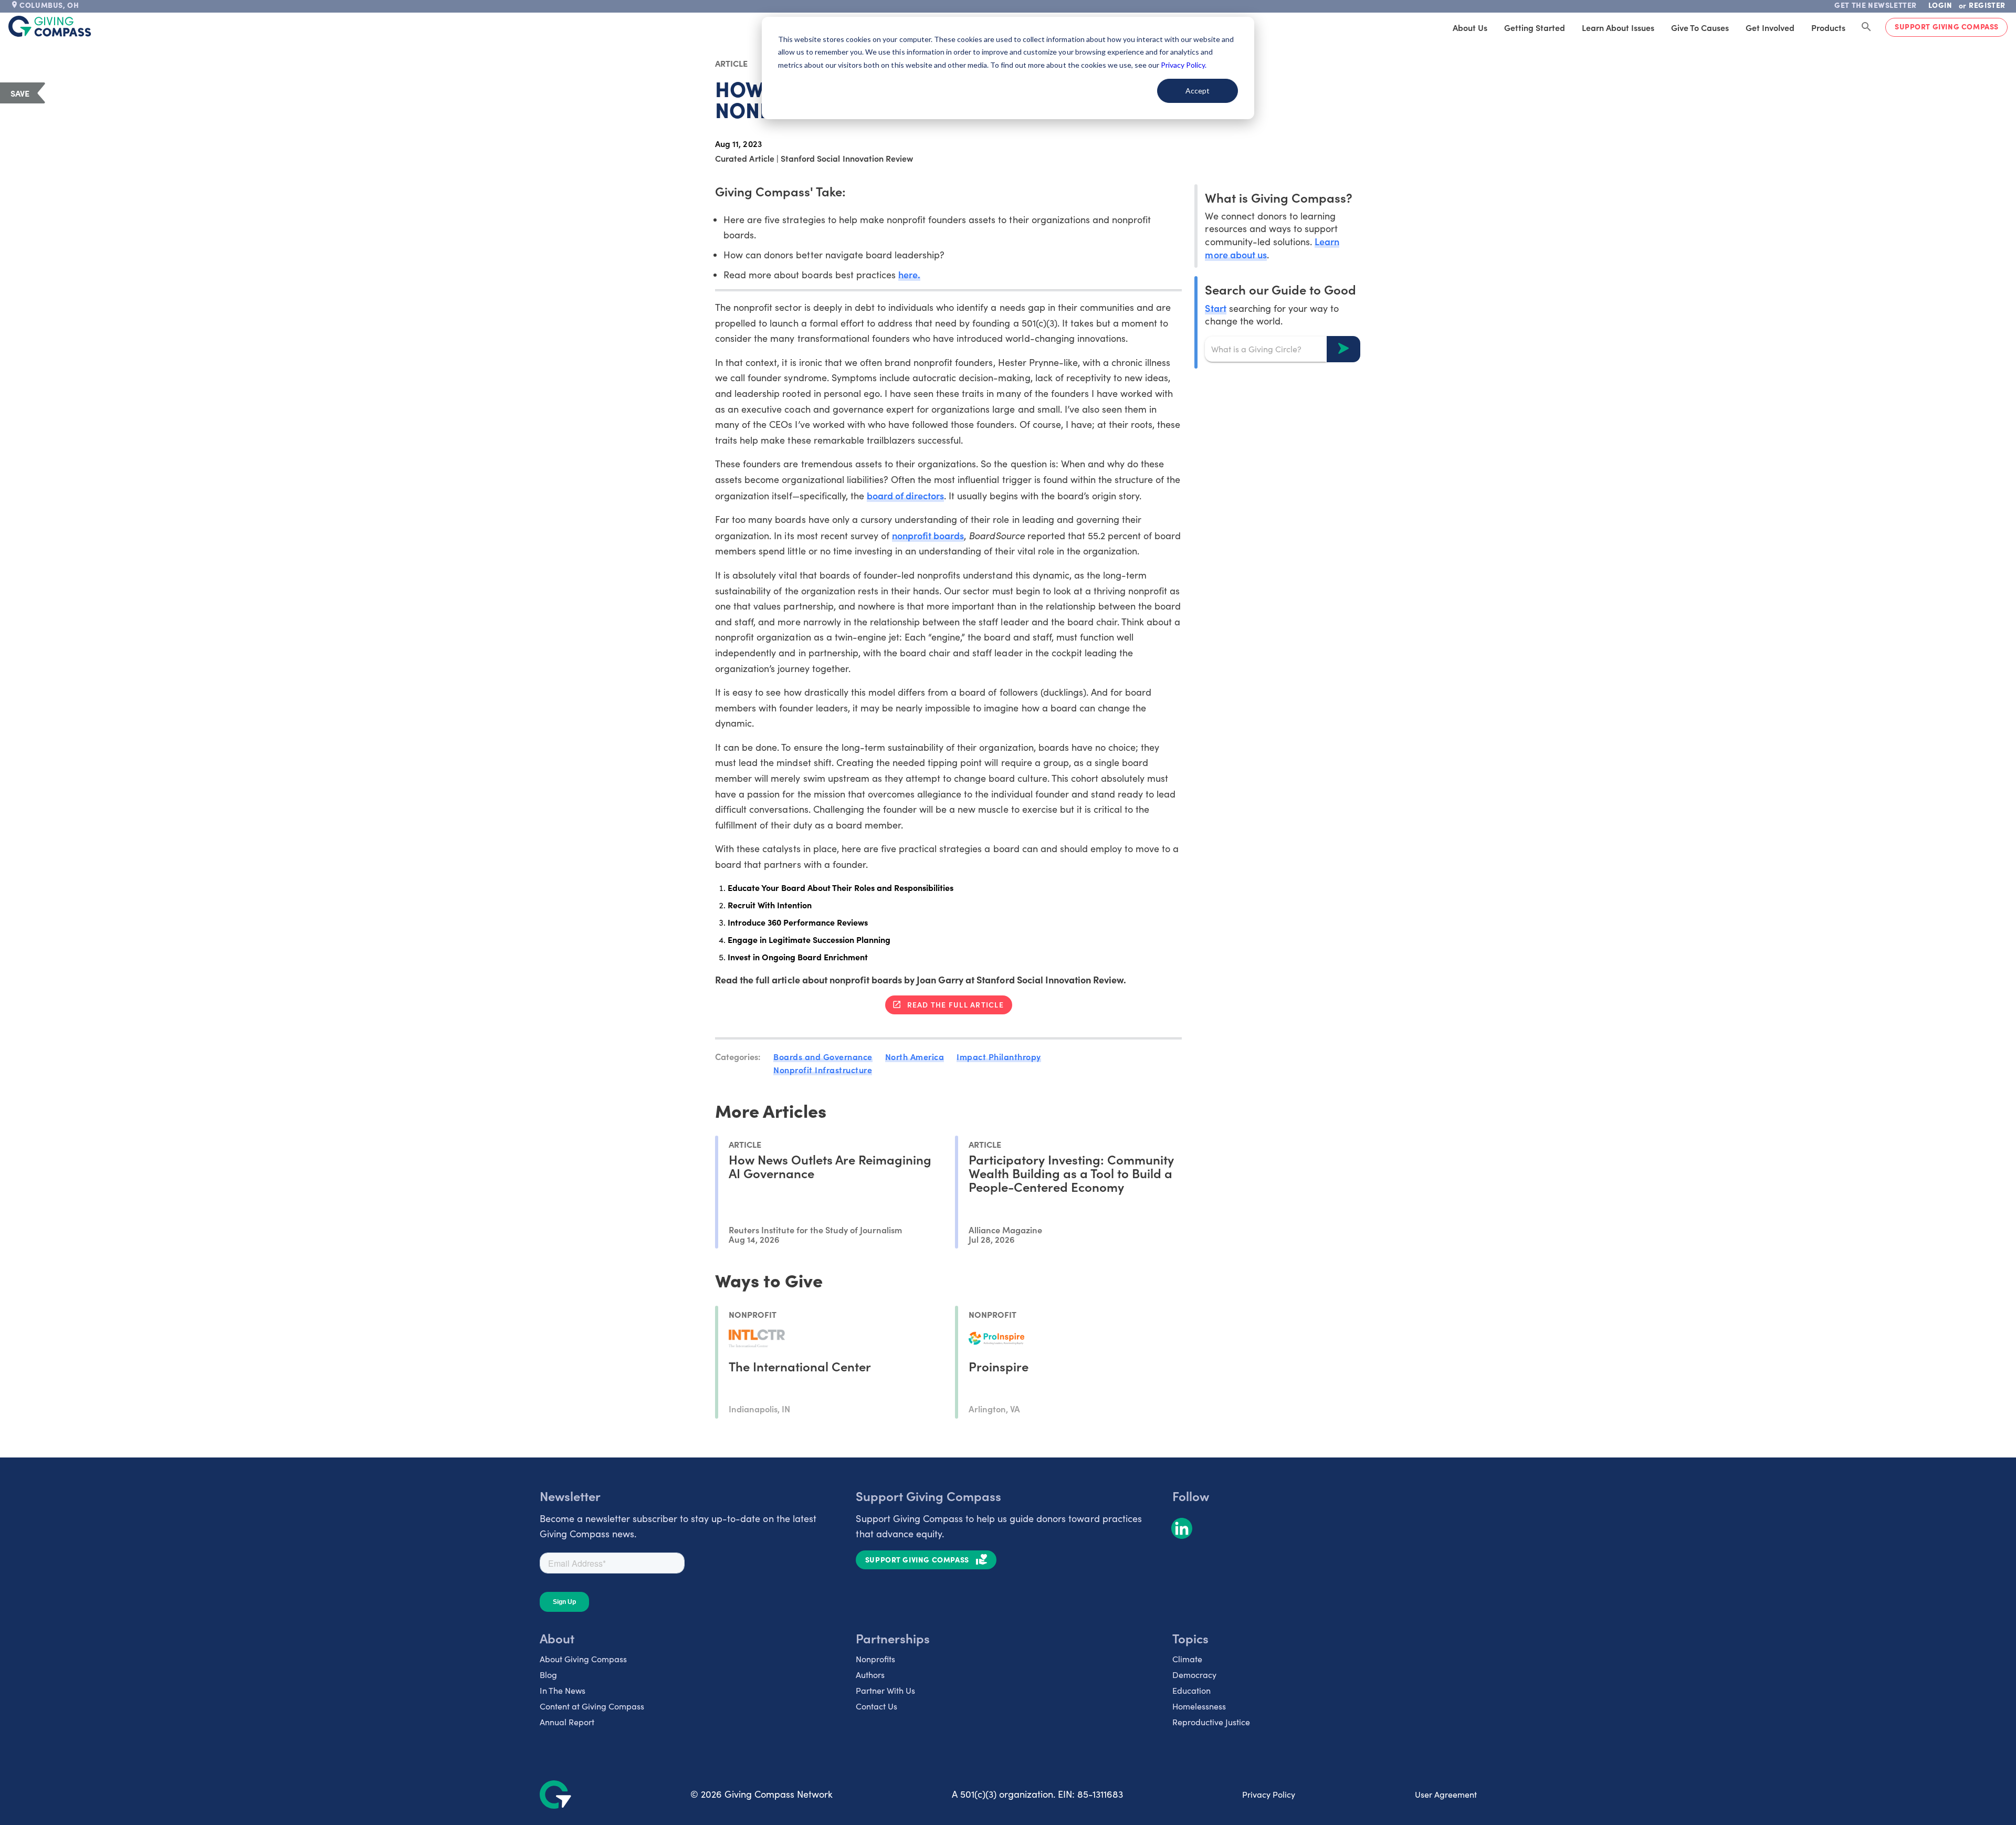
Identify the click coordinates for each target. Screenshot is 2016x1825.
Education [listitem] (1191, 1690)
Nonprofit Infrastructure (823, 1069)
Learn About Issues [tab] (1618, 27)
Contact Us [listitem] (876, 1706)
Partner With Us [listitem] (885, 1690)
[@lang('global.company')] (50, 26)
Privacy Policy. (1184, 65)
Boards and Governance (823, 1056)
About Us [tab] (1470, 27)
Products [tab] (1828, 27)
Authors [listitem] (870, 1675)
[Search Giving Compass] (1866, 27)
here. (909, 274)
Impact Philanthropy (999, 1056)
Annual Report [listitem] (567, 1722)
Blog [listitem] (548, 1675)
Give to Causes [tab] (1700, 27)
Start (1215, 307)
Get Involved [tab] (1770, 27)
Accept (1198, 91)
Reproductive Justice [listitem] (1211, 1722)
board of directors (905, 495)
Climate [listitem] (1187, 1659)
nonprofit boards (928, 535)
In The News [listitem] (563, 1690)
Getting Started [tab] (1535, 27)
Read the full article (955, 1004)
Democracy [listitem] (1194, 1675)
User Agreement (1446, 1794)
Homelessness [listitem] (1199, 1706)
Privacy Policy (1269, 1794)
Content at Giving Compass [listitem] (592, 1706)
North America (915, 1056)
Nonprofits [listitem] (875, 1659)
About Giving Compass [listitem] (583, 1659)
